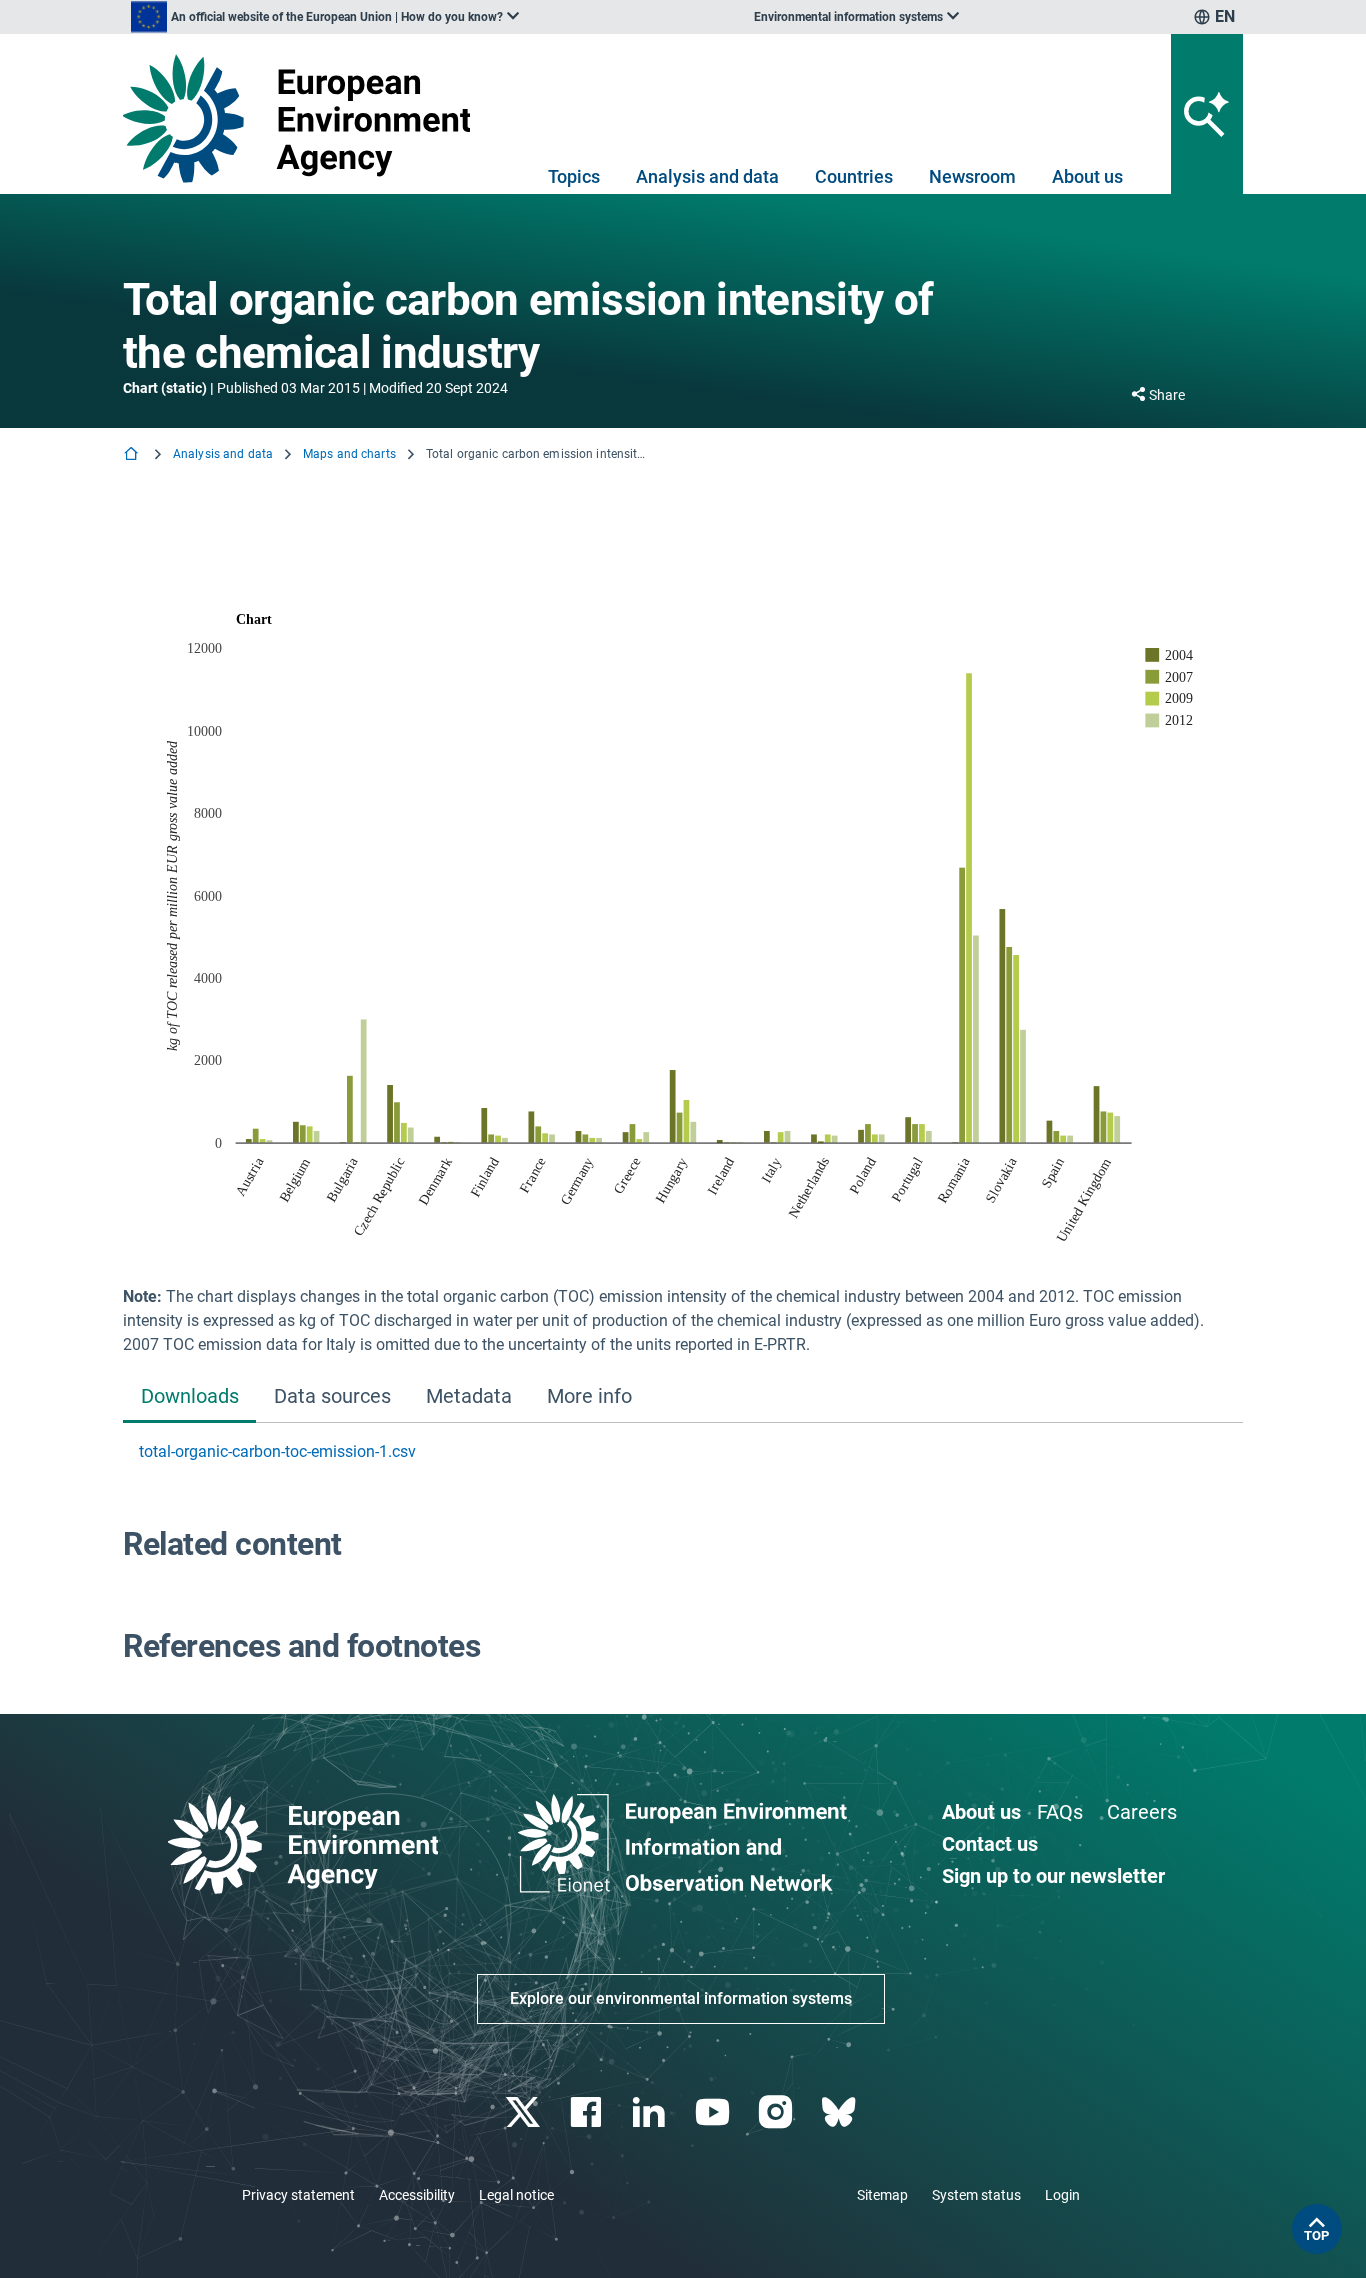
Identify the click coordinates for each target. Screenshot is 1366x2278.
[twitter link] (524, 2112)
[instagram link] (777, 2112)
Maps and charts (349, 454)
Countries (854, 176)
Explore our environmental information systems (681, 1998)
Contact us (990, 1844)
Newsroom (972, 176)
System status (976, 2195)
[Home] (133, 455)
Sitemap (882, 2195)
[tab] (189, 1398)
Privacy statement (298, 2195)
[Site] (304, 118)
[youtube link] (714, 2112)
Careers (1142, 1812)
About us (1087, 176)
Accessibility (417, 2195)
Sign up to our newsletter (1053, 1876)
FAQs (1060, 1812)
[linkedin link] (651, 2112)
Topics (574, 176)
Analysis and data (707, 176)
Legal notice (516, 2195)
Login (1062, 2195)
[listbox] (325, 17)
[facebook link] (588, 2112)
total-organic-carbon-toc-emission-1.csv (277, 1451)
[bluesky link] (840, 2112)
